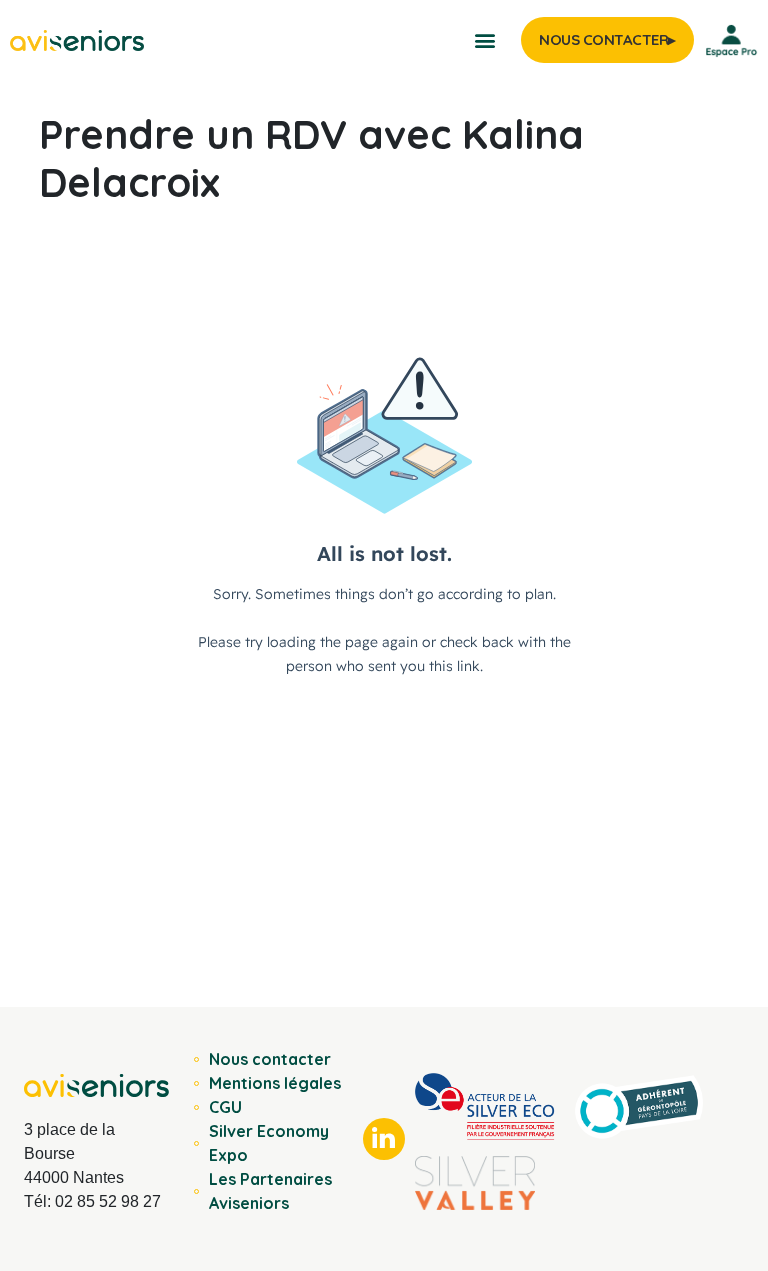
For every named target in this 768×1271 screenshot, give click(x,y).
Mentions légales (275, 1083)
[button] (484, 40)
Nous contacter (270, 1059)
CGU (225, 1107)
